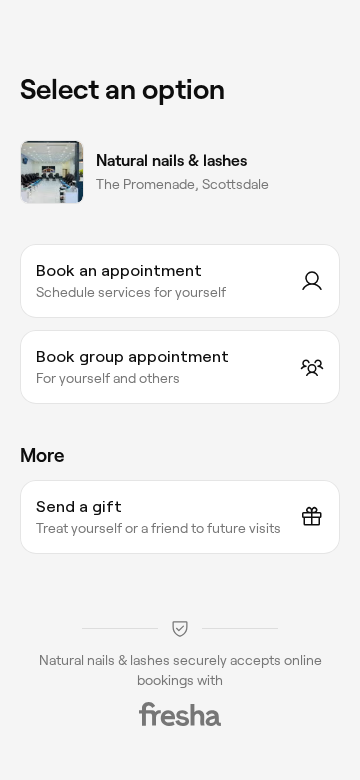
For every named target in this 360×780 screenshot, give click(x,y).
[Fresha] (180, 714)
